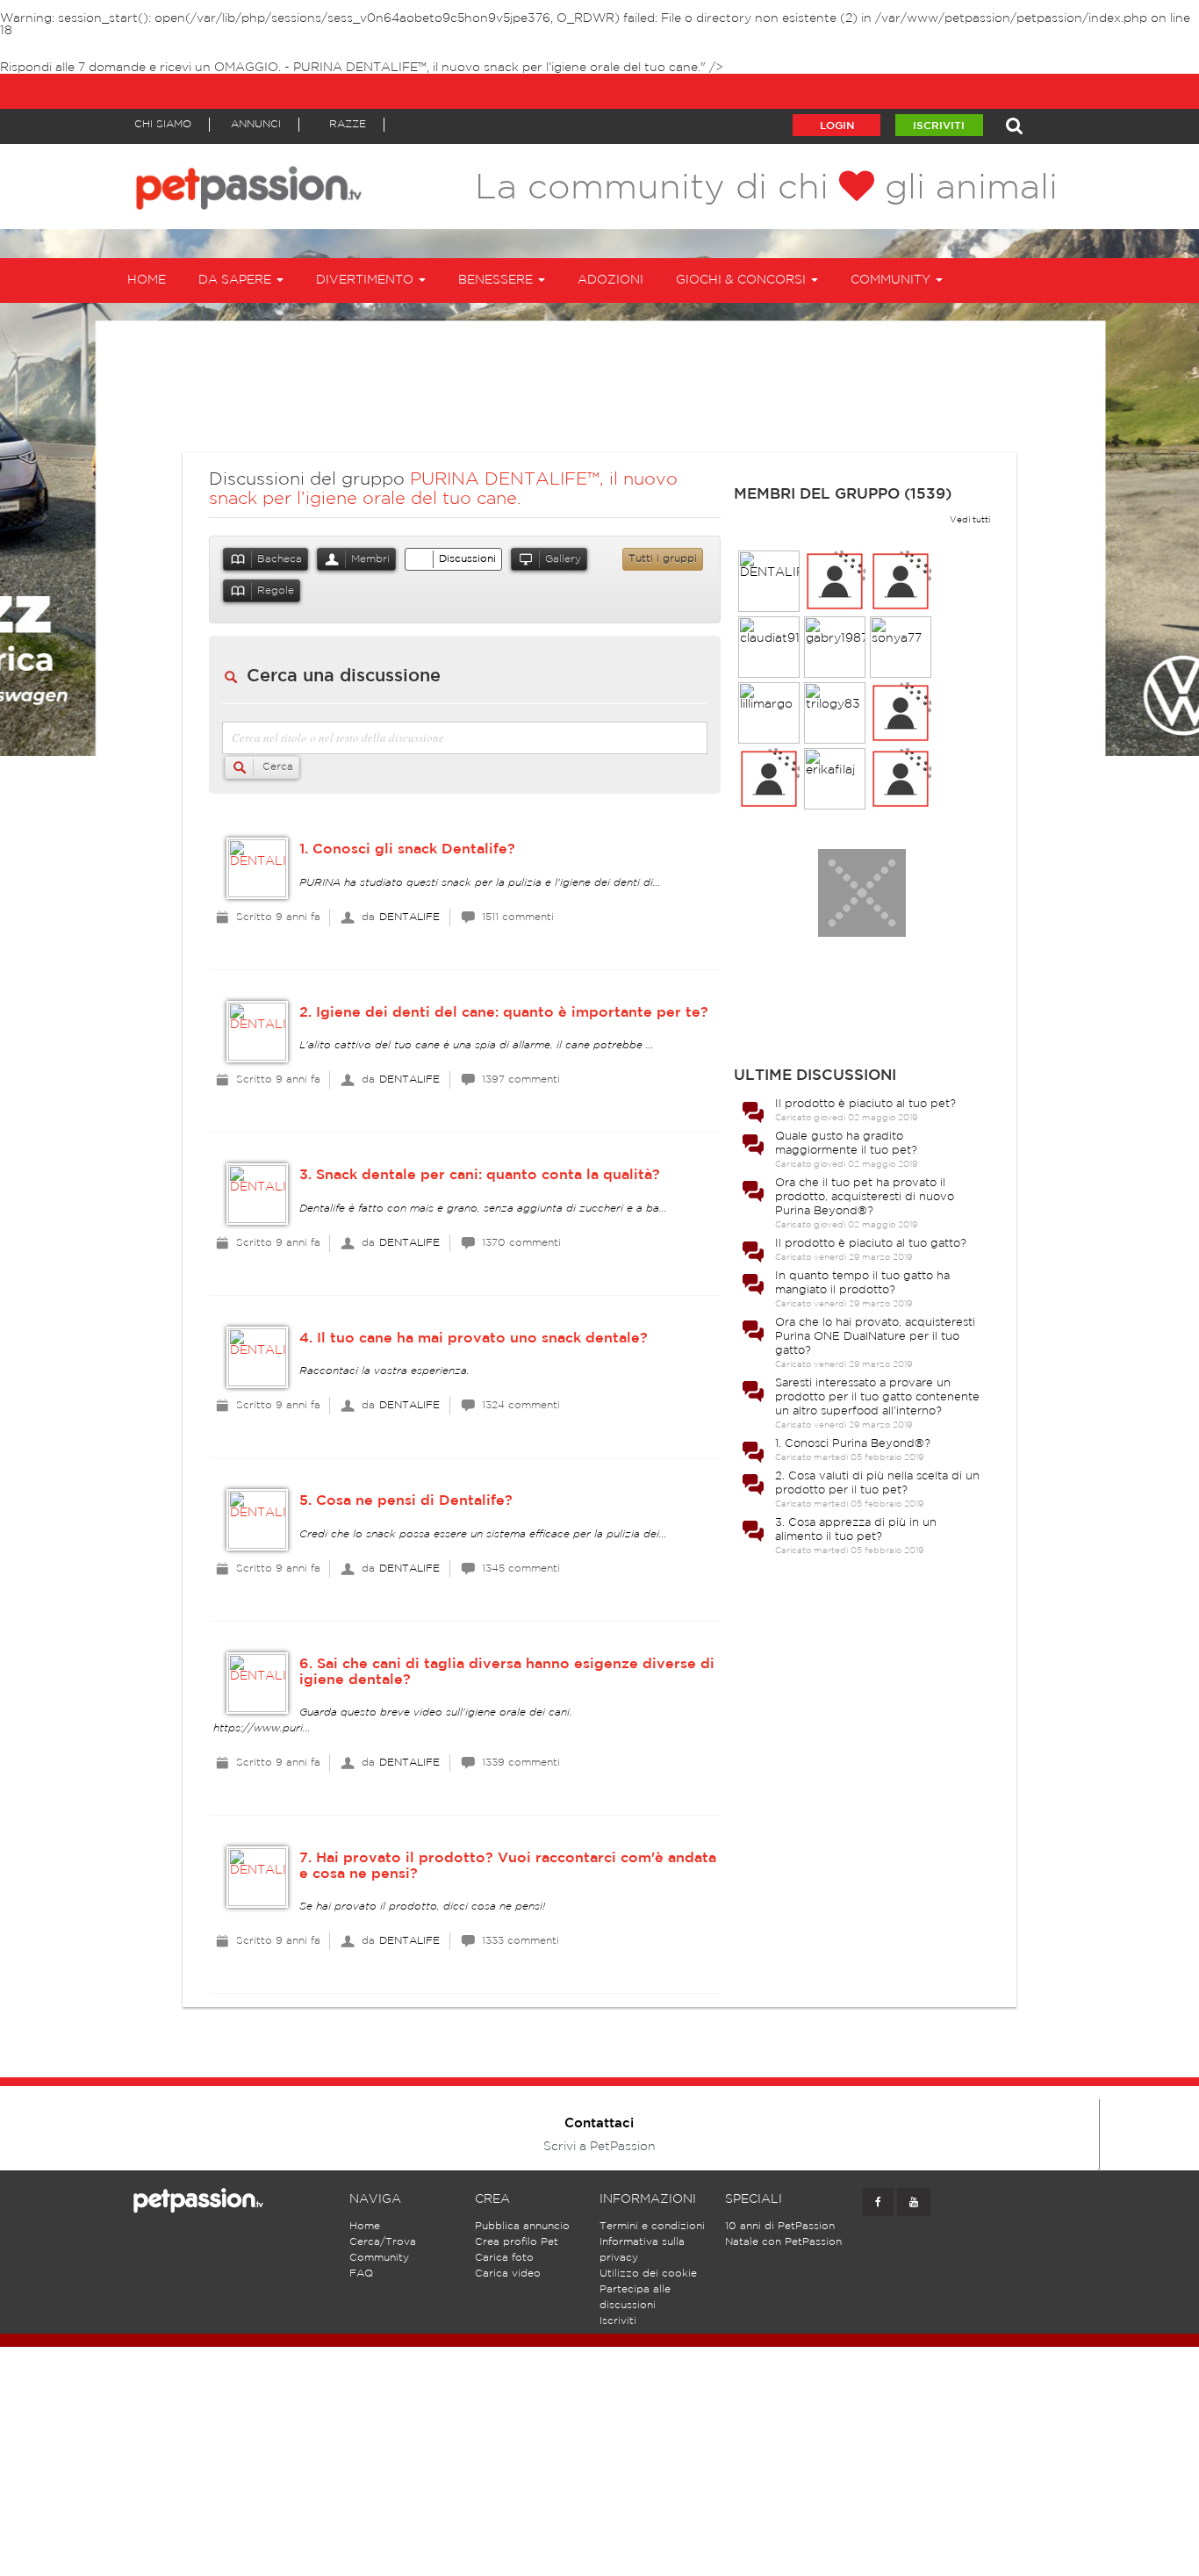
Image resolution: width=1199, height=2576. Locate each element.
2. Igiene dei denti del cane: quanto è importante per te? (504, 1013)
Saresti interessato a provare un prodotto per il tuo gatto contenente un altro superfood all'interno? (877, 1397)
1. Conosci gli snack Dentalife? (407, 849)
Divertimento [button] (366, 280)
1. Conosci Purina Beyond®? (853, 1444)
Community (379, 2258)
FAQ (361, 2274)
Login (837, 126)
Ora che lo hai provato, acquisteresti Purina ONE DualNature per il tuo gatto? (875, 1337)
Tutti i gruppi (663, 559)
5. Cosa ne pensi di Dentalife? (406, 1501)
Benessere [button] (497, 280)
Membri (370, 559)
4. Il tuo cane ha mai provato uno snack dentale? (474, 1338)
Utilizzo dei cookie (648, 2274)
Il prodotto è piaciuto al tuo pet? (865, 1104)
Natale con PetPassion (783, 2242)
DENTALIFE (409, 917)
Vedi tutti (970, 520)
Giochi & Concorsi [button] (743, 280)
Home (147, 280)
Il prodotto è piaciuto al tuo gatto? (871, 1244)
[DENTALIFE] (257, 868)
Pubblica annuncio (522, 2226)
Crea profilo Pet (517, 2242)
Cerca (276, 767)
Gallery (563, 559)
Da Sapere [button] (237, 280)
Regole (276, 590)
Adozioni (610, 280)
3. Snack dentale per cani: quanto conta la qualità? (480, 1175)
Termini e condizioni (652, 2226)
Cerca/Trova (383, 2242)
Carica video (508, 2274)
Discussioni (467, 559)
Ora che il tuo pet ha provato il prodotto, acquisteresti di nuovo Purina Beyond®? (865, 1197)
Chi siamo (163, 124)
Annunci (256, 124)
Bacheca (280, 559)
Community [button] (892, 280)
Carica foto (504, 2258)
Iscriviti (939, 126)
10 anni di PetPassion (780, 2226)
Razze (348, 124)
